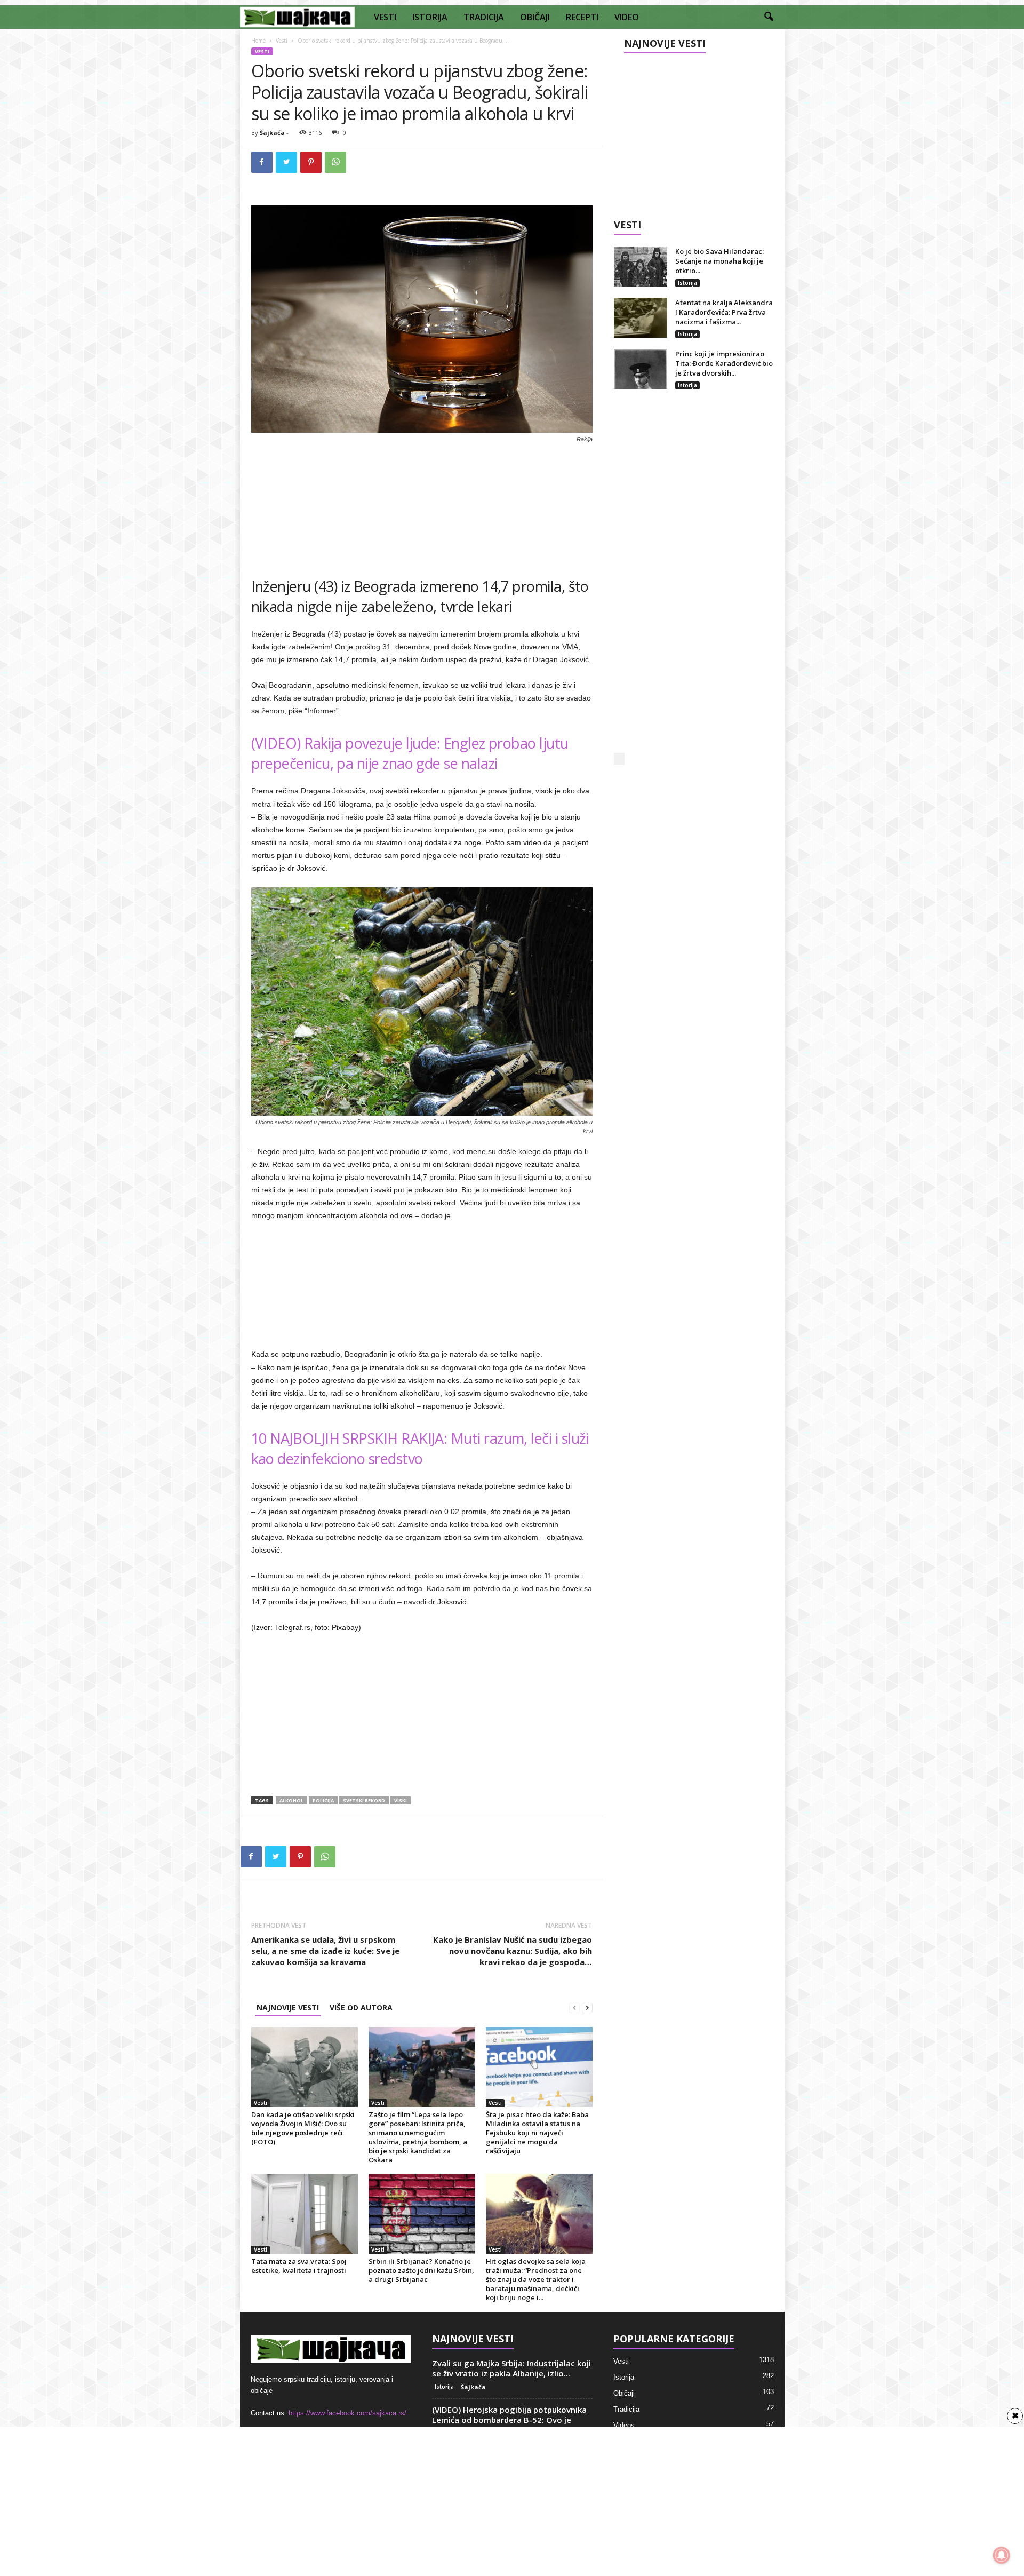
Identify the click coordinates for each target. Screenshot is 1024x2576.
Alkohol (291, 1800)
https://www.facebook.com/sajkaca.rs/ (347, 2413)
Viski (401, 1800)
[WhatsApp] (335, 162)
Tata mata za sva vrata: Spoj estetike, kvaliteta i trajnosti (299, 2266)
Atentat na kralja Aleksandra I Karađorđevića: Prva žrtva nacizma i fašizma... (724, 312)
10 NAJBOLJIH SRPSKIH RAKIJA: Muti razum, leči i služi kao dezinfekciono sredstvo (420, 1448)
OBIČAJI (535, 17)
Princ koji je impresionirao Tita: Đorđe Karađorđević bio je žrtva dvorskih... (724, 363)
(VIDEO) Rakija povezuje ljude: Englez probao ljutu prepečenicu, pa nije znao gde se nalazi (410, 753)
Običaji (624, 2393)
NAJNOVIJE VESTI (288, 2007)
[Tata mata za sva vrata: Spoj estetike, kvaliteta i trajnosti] (305, 2214)
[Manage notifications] (1002, 2555)
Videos (624, 2425)
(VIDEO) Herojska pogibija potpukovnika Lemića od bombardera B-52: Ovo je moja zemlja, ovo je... (509, 2420)
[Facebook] (262, 162)
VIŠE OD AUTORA (361, 2007)
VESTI (385, 17)
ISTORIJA (430, 17)
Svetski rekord (364, 1800)
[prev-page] (574, 2007)
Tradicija (626, 2409)
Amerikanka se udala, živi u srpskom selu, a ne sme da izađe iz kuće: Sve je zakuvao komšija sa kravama (325, 1951)
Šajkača (272, 133)
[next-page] (587, 2007)
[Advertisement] (422, 506)
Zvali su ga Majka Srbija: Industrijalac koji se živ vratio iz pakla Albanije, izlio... (511, 2368)
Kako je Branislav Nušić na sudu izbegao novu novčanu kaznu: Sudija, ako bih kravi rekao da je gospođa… (513, 1951)
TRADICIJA (484, 17)
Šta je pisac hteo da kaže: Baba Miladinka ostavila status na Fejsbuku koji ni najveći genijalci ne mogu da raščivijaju (537, 2133)
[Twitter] (286, 162)
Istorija (687, 283)
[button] (769, 17)
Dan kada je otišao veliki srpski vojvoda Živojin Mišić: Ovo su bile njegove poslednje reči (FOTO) (303, 2128)
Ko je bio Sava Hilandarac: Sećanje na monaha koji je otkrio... (719, 261)
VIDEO (627, 17)
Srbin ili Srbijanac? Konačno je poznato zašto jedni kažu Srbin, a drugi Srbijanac (421, 2270)
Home (258, 41)
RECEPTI (582, 17)
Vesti (282, 41)
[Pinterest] (311, 162)
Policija (323, 1800)
